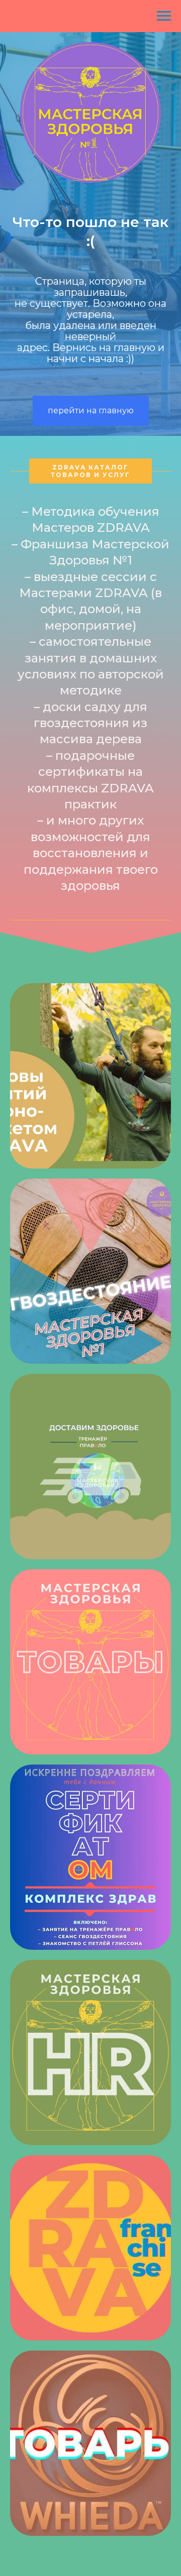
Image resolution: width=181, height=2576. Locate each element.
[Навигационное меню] (164, 16)
